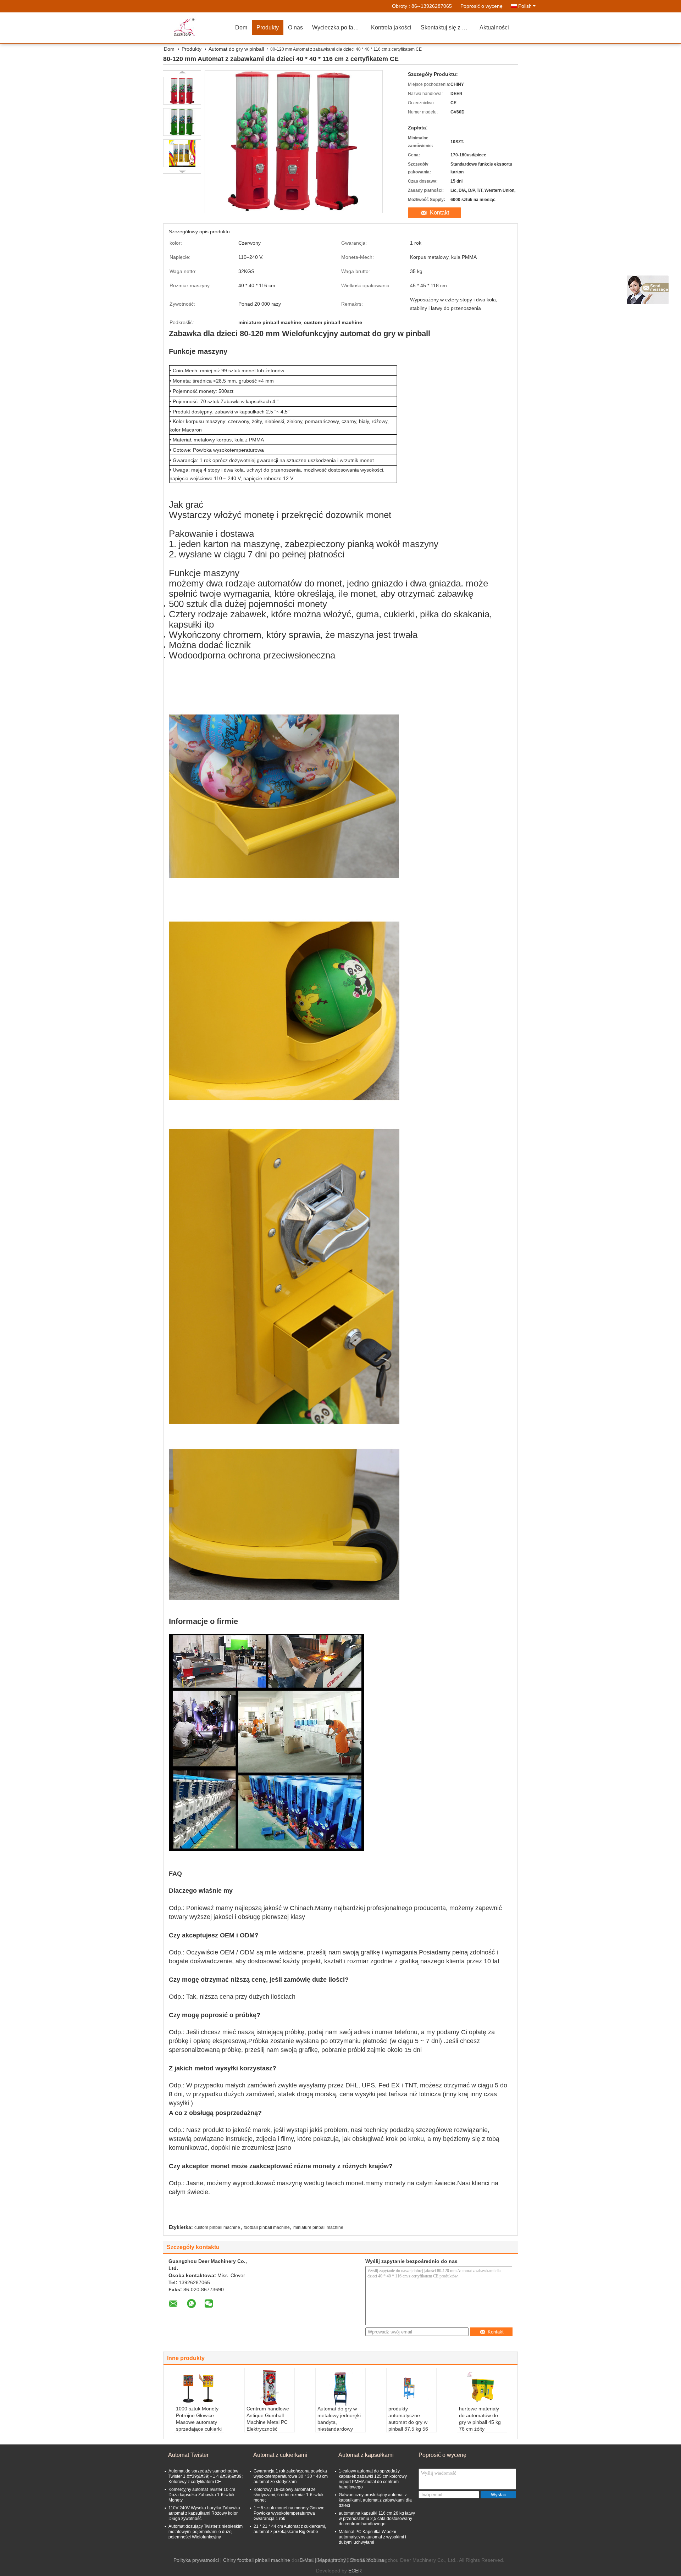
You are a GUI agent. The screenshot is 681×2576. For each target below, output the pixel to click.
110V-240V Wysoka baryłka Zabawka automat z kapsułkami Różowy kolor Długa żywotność (204, 2513)
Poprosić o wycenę (481, 6)
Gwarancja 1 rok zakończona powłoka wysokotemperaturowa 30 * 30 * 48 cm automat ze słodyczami (291, 2476)
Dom (241, 27)
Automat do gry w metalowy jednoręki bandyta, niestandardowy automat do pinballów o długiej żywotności (339, 2429)
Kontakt (439, 213)
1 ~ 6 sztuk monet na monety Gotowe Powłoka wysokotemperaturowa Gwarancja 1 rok (289, 2513)
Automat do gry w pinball (236, 49)
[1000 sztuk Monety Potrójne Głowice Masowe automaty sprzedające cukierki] (199, 2388)
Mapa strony (332, 2560)
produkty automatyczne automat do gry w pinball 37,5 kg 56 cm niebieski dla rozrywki (408, 2425)
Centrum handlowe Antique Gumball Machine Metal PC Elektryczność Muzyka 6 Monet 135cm (268, 2425)
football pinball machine (267, 2227)
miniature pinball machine (318, 2227)
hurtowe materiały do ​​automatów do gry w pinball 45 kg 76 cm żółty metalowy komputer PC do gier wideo (481, 2425)
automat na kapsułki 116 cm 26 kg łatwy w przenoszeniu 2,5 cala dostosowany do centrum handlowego (377, 2519)
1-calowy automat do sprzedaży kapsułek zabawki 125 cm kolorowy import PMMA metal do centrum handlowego (373, 2479)
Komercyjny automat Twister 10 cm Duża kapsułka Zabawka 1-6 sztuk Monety (202, 2495)
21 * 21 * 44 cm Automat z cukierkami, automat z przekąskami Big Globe (290, 2529)
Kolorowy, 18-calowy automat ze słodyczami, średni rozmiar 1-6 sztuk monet (289, 2495)
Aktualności (494, 27)
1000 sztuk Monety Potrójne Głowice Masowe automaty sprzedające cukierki (199, 2419)
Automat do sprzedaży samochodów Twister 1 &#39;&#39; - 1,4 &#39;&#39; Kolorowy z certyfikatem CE (206, 2476)
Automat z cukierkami (280, 2455)
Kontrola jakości (391, 27)
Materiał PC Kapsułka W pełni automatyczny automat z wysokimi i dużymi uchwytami (372, 2537)
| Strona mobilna (366, 2560)
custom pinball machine (217, 2227)
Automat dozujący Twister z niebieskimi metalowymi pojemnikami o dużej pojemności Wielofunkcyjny (206, 2532)
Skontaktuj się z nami (447, 27)
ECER (355, 2571)
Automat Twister (188, 2455)
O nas (295, 27)
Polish (525, 6)
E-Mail (306, 2560)
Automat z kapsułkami (366, 2455)
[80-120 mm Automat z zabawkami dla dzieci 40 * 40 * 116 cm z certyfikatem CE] (182, 91)
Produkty (268, 27)
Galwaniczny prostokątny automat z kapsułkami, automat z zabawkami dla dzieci (375, 2500)
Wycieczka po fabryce (339, 27)
